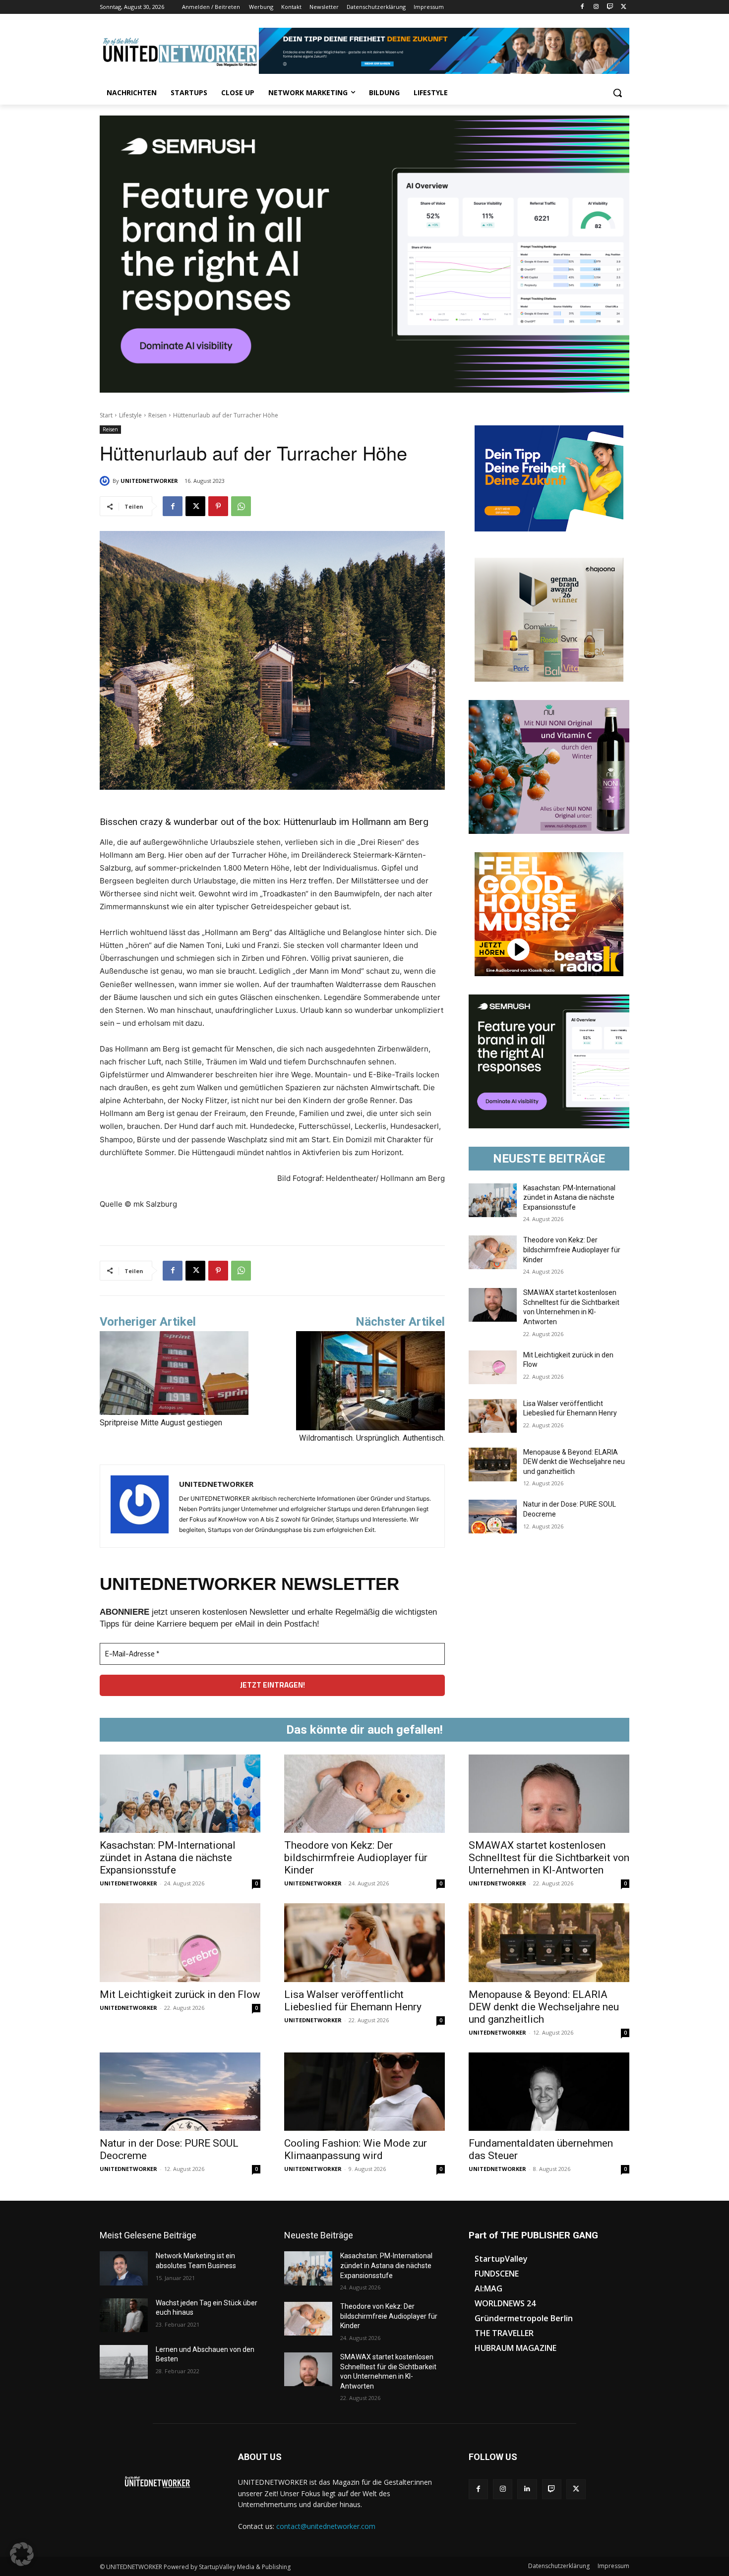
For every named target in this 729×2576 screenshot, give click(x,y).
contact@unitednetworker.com (326, 2526)
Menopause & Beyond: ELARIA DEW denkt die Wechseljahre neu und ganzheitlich (574, 1462)
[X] (624, 7)
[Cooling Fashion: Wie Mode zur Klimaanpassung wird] (364, 2092)
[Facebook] (582, 7)
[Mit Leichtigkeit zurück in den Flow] (493, 1367)
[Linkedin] (527, 2489)
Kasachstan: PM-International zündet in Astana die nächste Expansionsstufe (569, 1198)
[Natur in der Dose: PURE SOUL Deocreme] (493, 1517)
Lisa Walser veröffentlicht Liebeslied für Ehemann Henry (353, 2001)
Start (106, 415)
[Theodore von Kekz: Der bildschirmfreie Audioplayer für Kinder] (493, 1252)
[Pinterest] (218, 506)
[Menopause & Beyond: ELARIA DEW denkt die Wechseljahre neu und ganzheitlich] (493, 1464)
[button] (617, 93)
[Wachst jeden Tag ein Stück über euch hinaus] (124, 2315)
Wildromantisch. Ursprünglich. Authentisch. (372, 1438)
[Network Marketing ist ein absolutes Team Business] (124, 2268)
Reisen (157, 415)
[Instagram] (596, 7)
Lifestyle (130, 415)
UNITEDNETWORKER (149, 481)
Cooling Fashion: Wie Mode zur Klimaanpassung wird (356, 2149)
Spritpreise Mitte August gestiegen (161, 1423)
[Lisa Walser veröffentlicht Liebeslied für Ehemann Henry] (493, 1416)
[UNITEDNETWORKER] (106, 481)
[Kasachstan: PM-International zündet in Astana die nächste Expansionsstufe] (493, 1200)
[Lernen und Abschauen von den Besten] (124, 2362)
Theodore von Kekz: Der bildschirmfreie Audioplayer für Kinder (572, 1250)
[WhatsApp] (241, 506)
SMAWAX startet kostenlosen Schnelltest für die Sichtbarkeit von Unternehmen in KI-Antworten (549, 1858)
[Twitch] (610, 7)
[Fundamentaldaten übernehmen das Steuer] (549, 2092)
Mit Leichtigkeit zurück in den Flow (180, 1994)
